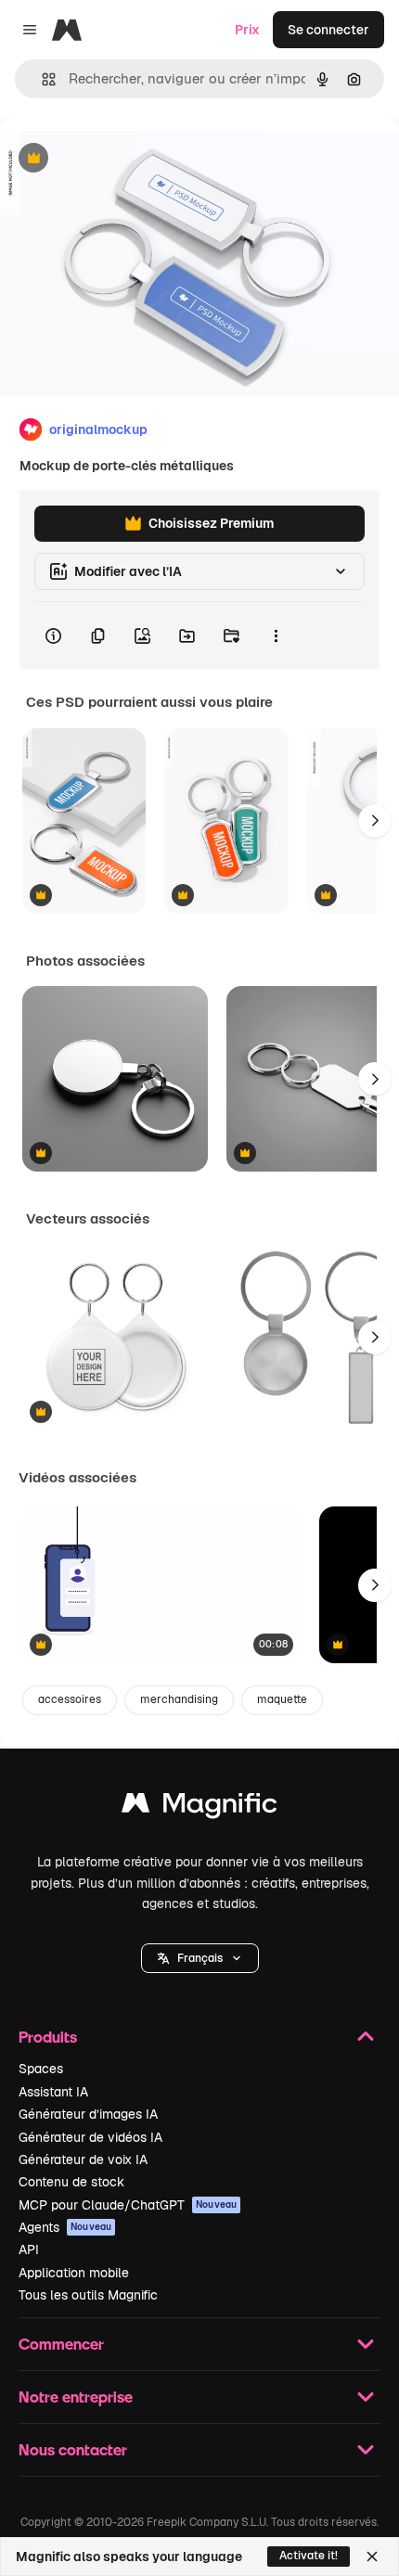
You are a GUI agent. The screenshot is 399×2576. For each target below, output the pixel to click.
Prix (247, 30)
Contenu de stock (71, 2182)
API (29, 2249)
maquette (282, 1699)
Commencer (61, 2344)
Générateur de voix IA (83, 2159)
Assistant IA (53, 2092)
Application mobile (74, 2273)
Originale (122, 159)
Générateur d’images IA (88, 2114)
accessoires (70, 1699)
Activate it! (309, 2556)
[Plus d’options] (276, 635)
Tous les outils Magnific (88, 2295)
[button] (200, 1958)
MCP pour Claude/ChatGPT (128, 2205)
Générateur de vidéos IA (90, 2137)
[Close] (372, 2557)
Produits (48, 2037)
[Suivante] (375, 821)
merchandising (179, 1699)
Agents (65, 2227)
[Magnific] (199, 1807)
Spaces (41, 2069)
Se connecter (328, 30)
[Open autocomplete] (41, 79)
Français (200, 1958)
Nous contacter (73, 2449)
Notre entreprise (76, 2397)
